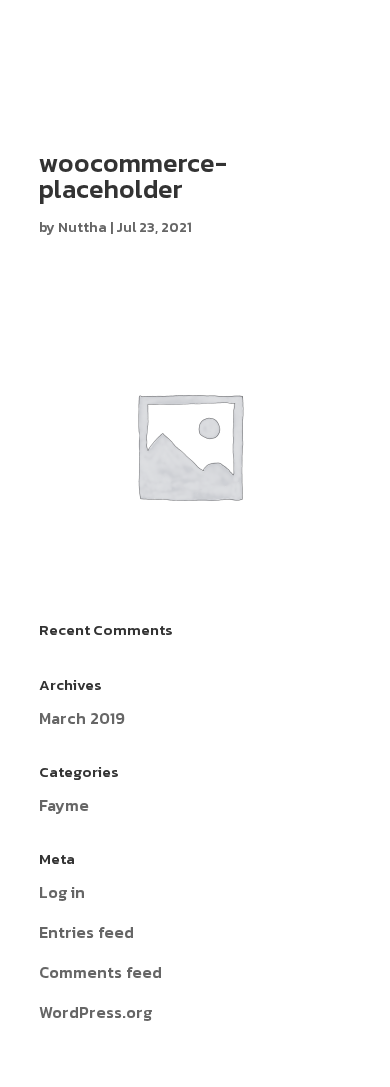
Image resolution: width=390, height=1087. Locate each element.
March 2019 (82, 718)
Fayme (64, 805)
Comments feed (100, 972)
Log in (62, 892)
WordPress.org (95, 1012)
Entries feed (86, 932)
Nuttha (82, 227)
